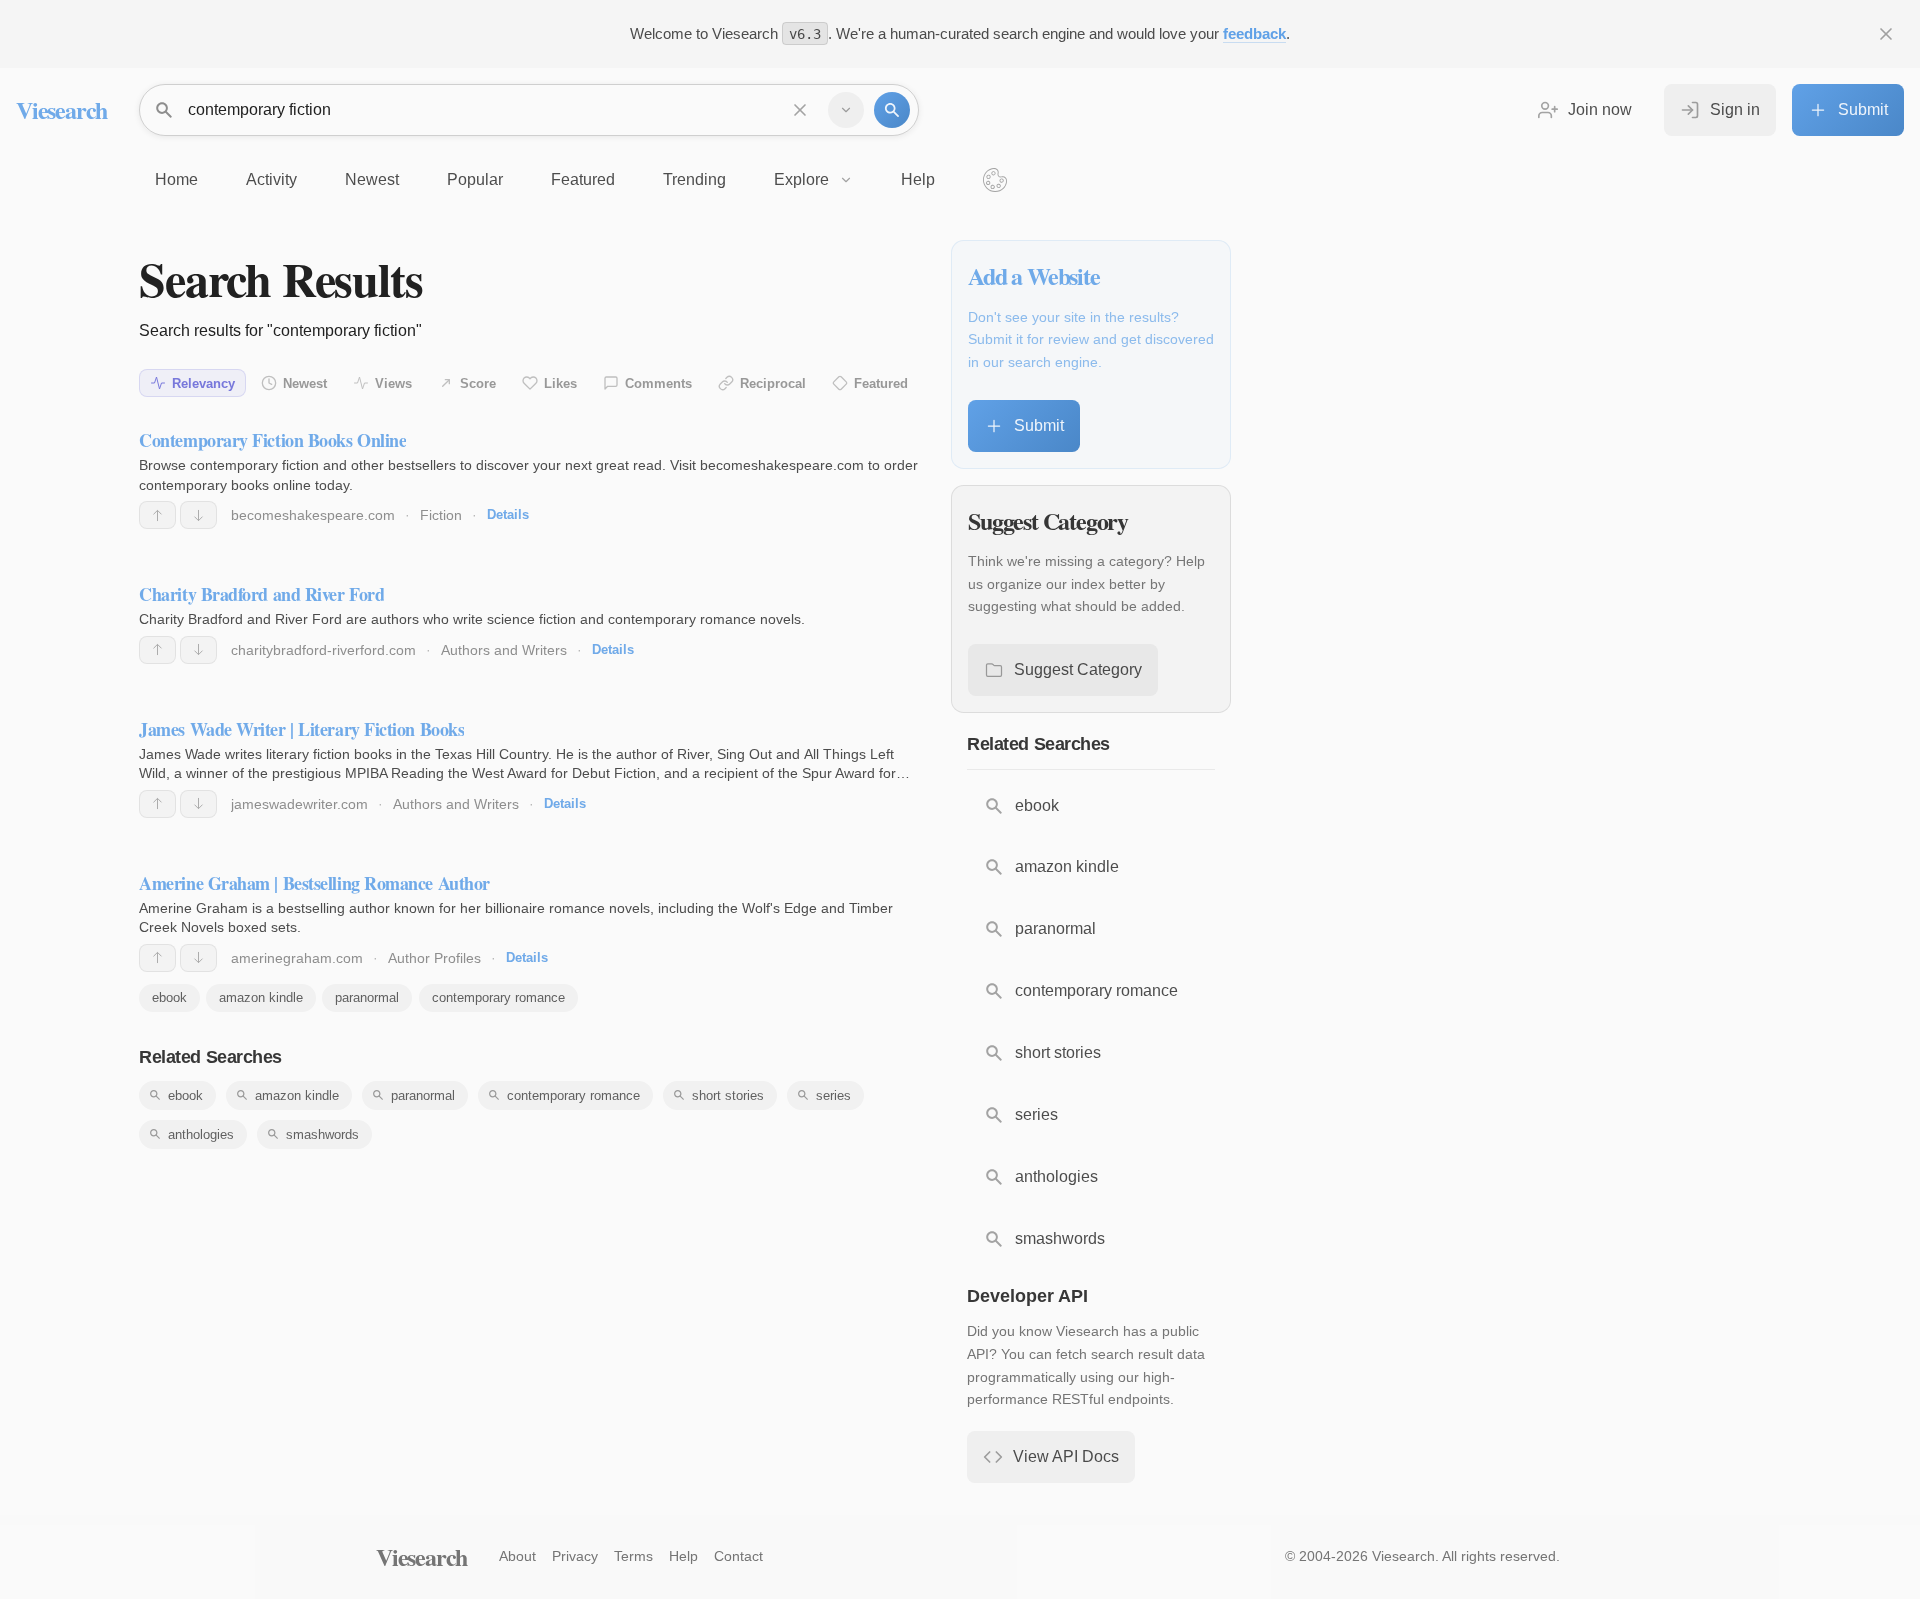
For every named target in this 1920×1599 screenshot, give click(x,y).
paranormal (367, 997)
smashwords (322, 1134)
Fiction (441, 515)
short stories (728, 1095)
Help (683, 1556)
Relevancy (203, 383)
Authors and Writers (504, 650)
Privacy (575, 1556)
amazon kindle (261, 997)
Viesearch (61, 109)
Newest (305, 383)
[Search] (892, 110)
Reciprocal (773, 383)
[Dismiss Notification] (1886, 34)
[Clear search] (800, 110)
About (517, 1556)
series (833, 1095)
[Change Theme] (995, 180)
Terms (633, 1556)
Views (393, 383)
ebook (169, 997)
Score (478, 383)
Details (508, 514)
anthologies (201, 1134)
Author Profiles (434, 958)
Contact (738, 1556)
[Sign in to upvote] (157, 515)
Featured (881, 383)
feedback (1254, 33)
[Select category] (846, 110)
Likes (560, 383)
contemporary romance (498, 997)
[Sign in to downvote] (198, 515)
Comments (658, 383)
